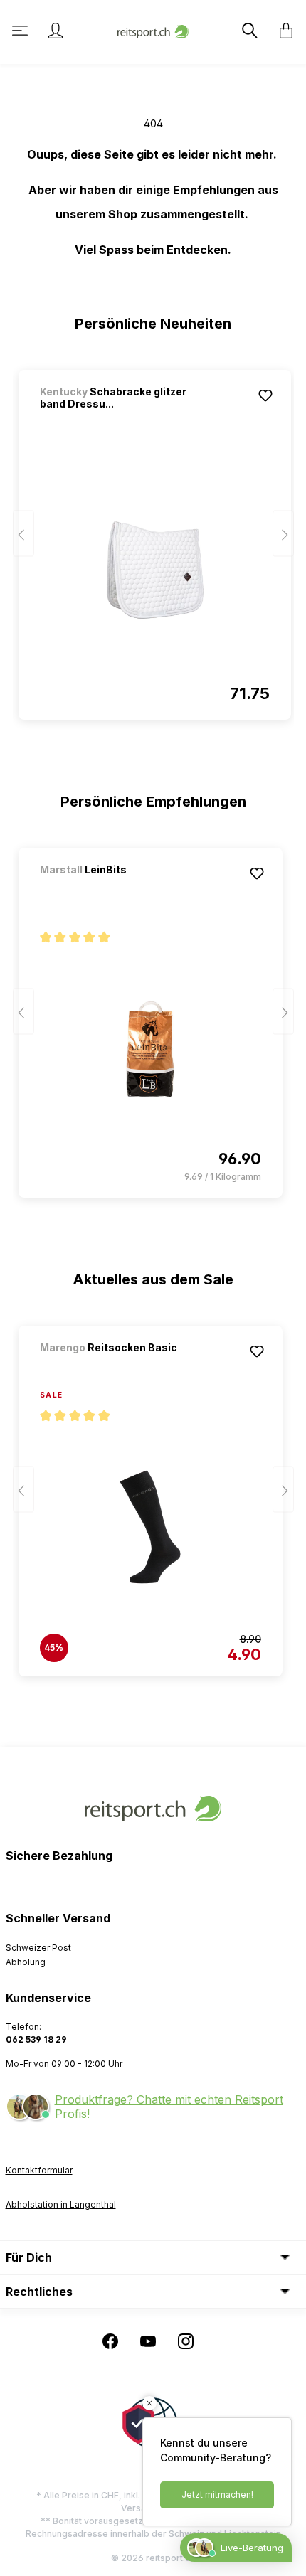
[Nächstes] (283, 534)
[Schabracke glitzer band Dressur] (155, 570)
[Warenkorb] (282, 31)
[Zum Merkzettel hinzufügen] (265, 395)
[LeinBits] (115, 889)
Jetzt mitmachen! (217, 2495)
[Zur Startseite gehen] (153, 30)
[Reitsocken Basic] (115, 1367)
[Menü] (21, 31)
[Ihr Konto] (56, 31)
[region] (153, 538)
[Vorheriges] (23, 534)
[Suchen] (248, 31)
